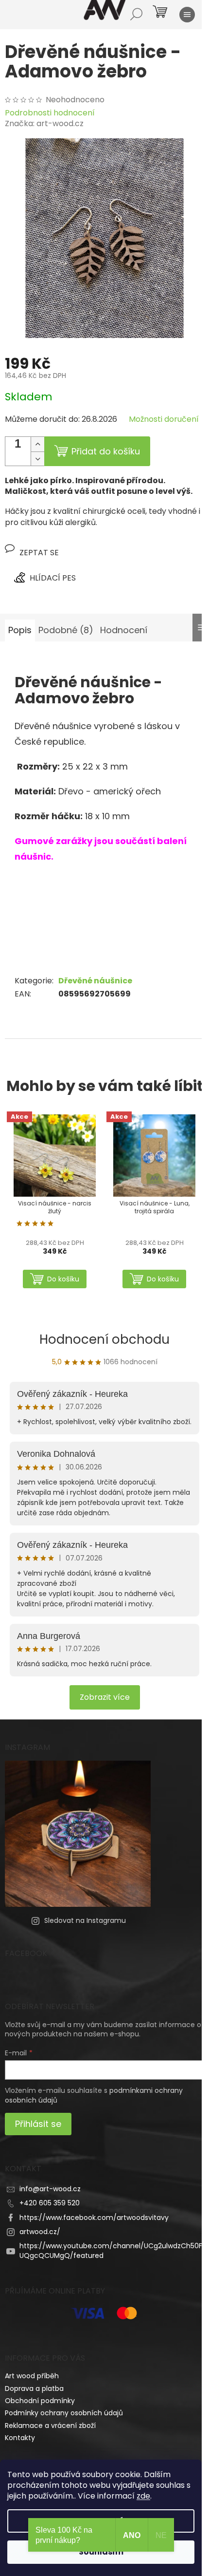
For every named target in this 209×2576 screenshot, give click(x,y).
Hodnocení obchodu (104, 1339)
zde (143, 2496)
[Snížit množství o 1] (37, 459)
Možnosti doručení (164, 419)
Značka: (44, 123)
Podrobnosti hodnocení (50, 113)
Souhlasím (101, 2552)
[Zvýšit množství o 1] (37, 444)
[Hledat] (136, 15)
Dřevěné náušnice (95, 981)
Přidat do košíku (106, 451)
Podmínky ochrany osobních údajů (64, 2413)
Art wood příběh (32, 2376)
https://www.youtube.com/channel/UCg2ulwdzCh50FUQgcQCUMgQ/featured (111, 2250)
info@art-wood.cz (50, 2189)
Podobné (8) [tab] (66, 630)
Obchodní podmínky (40, 2401)
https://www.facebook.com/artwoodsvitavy (94, 2218)
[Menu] (187, 15)
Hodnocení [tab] (124, 630)
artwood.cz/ (40, 2232)
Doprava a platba (34, 2388)
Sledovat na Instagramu (85, 1920)
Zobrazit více (105, 1697)
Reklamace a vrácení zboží (50, 2426)
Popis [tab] (20, 630)
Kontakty (20, 2438)
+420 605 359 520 (50, 2203)
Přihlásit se (38, 2124)
